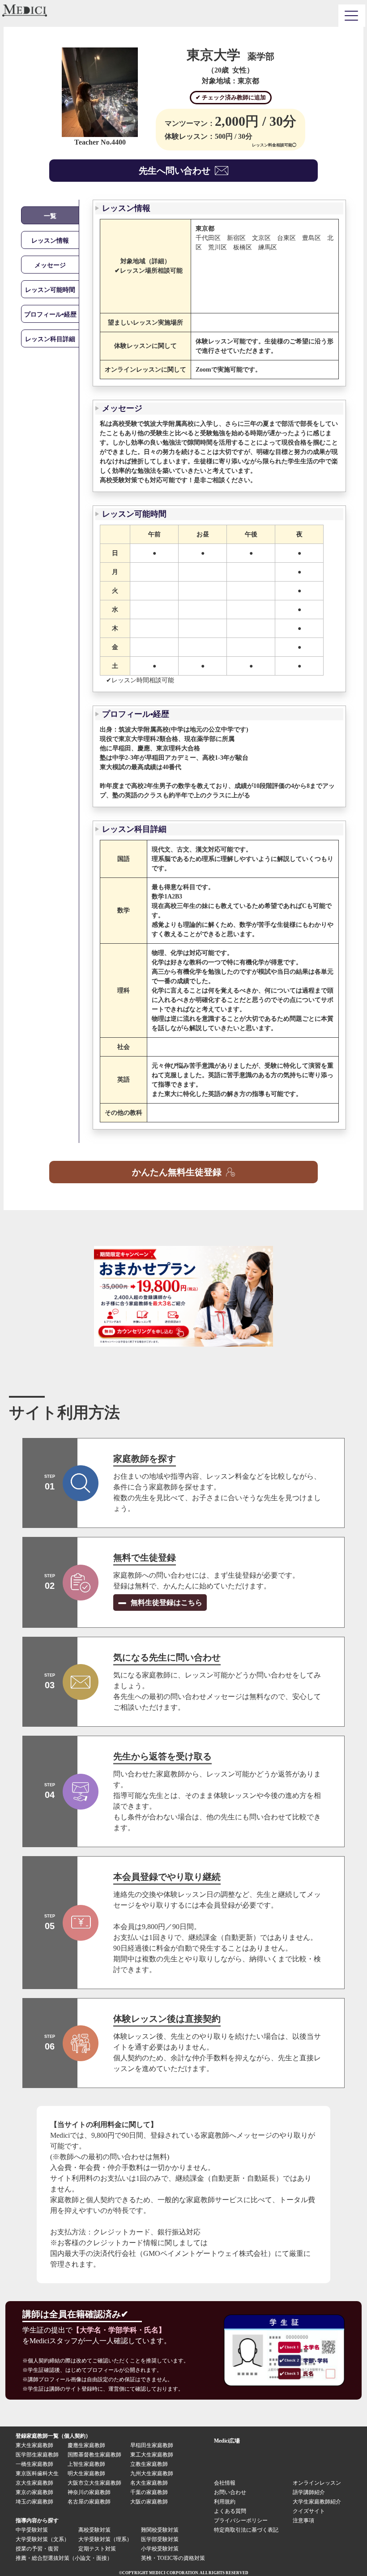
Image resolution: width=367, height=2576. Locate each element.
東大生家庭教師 (34, 2445)
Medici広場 (227, 2441)
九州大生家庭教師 (152, 2473)
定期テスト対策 (97, 2549)
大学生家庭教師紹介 (317, 2502)
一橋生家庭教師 (34, 2464)
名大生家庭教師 (149, 2483)
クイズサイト (309, 2511)
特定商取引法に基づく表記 (249, 2530)
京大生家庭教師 (34, 2483)
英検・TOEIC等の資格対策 (173, 2558)
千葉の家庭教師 (149, 2492)
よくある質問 (230, 2511)
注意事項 (303, 2520)
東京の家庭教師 (34, 2492)
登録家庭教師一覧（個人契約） (53, 2436)
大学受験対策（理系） (105, 2539)
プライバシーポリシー (241, 2520)
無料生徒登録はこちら (166, 1603)
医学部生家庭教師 (37, 2455)
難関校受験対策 (160, 2530)
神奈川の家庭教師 (89, 2492)
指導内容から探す (37, 2520)
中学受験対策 (32, 2530)
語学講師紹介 (309, 2492)
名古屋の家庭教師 (89, 2502)
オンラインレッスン (317, 2483)
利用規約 (225, 2502)
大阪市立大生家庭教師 (94, 2483)
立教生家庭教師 (149, 2464)
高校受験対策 (94, 2530)
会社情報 (225, 2483)
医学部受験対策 (160, 2539)
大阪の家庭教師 (149, 2502)
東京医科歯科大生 (37, 2473)
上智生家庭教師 (86, 2464)
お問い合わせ (230, 2492)
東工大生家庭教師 (152, 2455)
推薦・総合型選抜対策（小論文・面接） (64, 2558)
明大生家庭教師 (86, 2473)
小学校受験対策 (160, 2549)
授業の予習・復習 (37, 2549)
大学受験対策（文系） (43, 2539)
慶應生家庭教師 (86, 2445)
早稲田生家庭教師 (152, 2445)
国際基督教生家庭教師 (94, 2455)
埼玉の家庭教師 (34, 2502)
